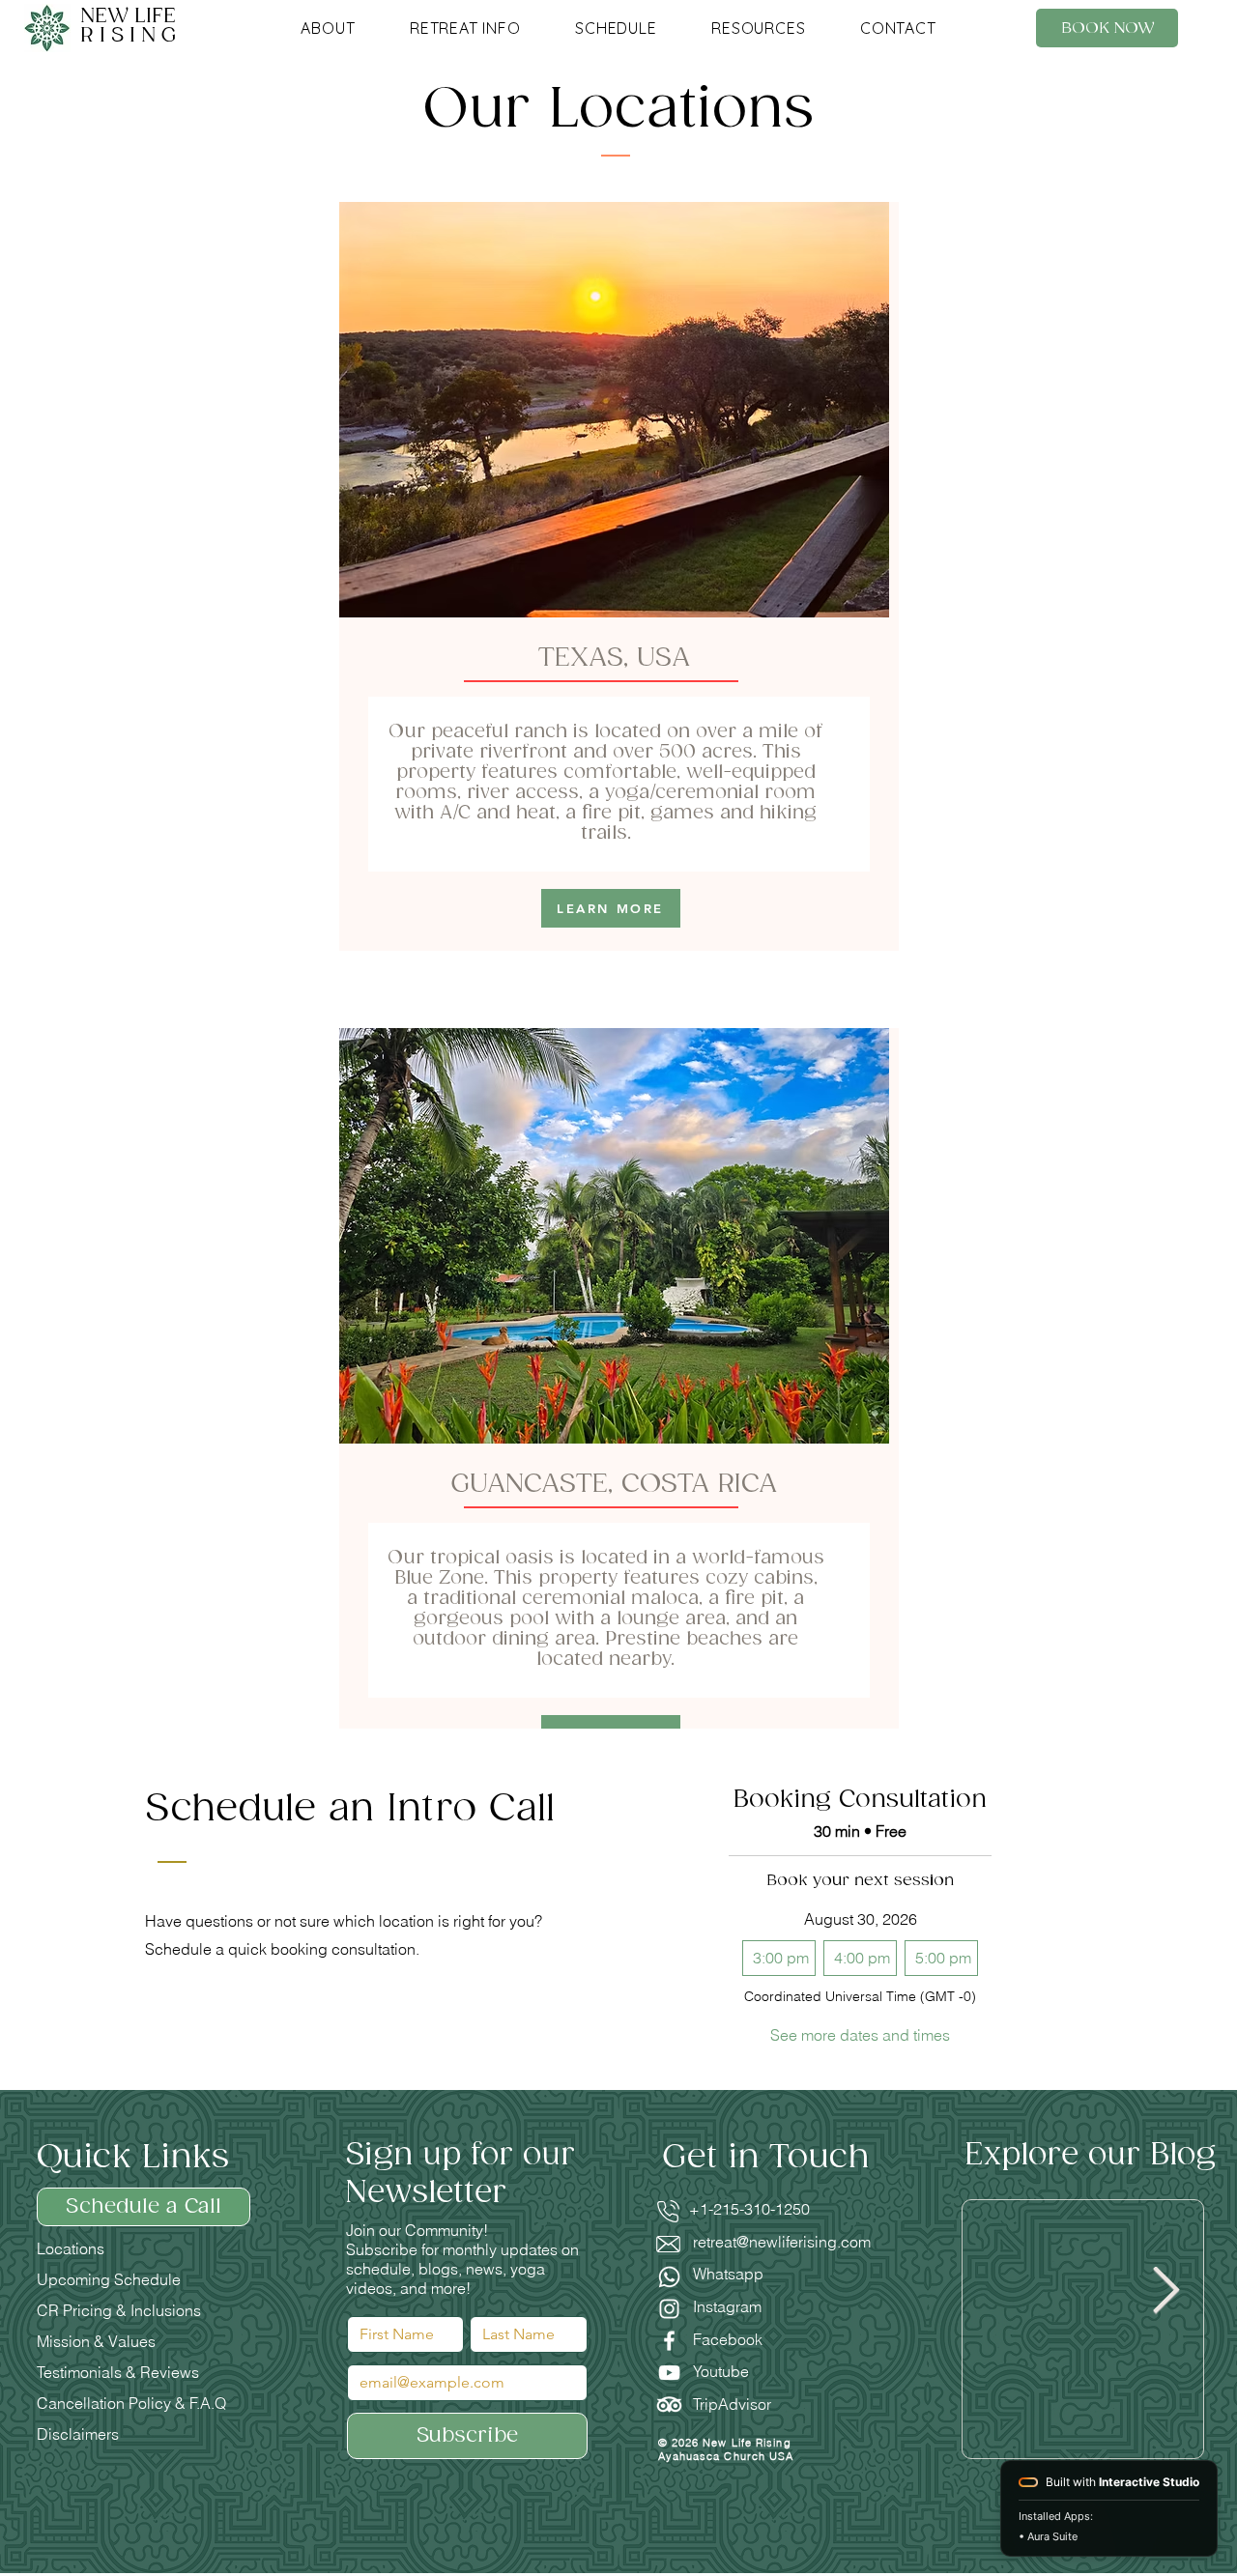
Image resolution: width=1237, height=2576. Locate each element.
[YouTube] (669, 2373)
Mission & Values (96, 2341)
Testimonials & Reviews (118, 2372)
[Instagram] (669, 2309)
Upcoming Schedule (109, 2279)
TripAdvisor (732, 2404)
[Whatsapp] (669, 2277)
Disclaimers (78, 2434)
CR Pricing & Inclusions (119, 2310)
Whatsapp (728, 2274)
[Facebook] (669, 2341)
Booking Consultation (860, 1800)
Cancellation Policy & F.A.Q (131, 2403)
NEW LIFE (131, 26)
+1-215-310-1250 (738, 2209)
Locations (71, 2248)
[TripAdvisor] (669, 2404)
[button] (328, 28)
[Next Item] (1166, 2291)
